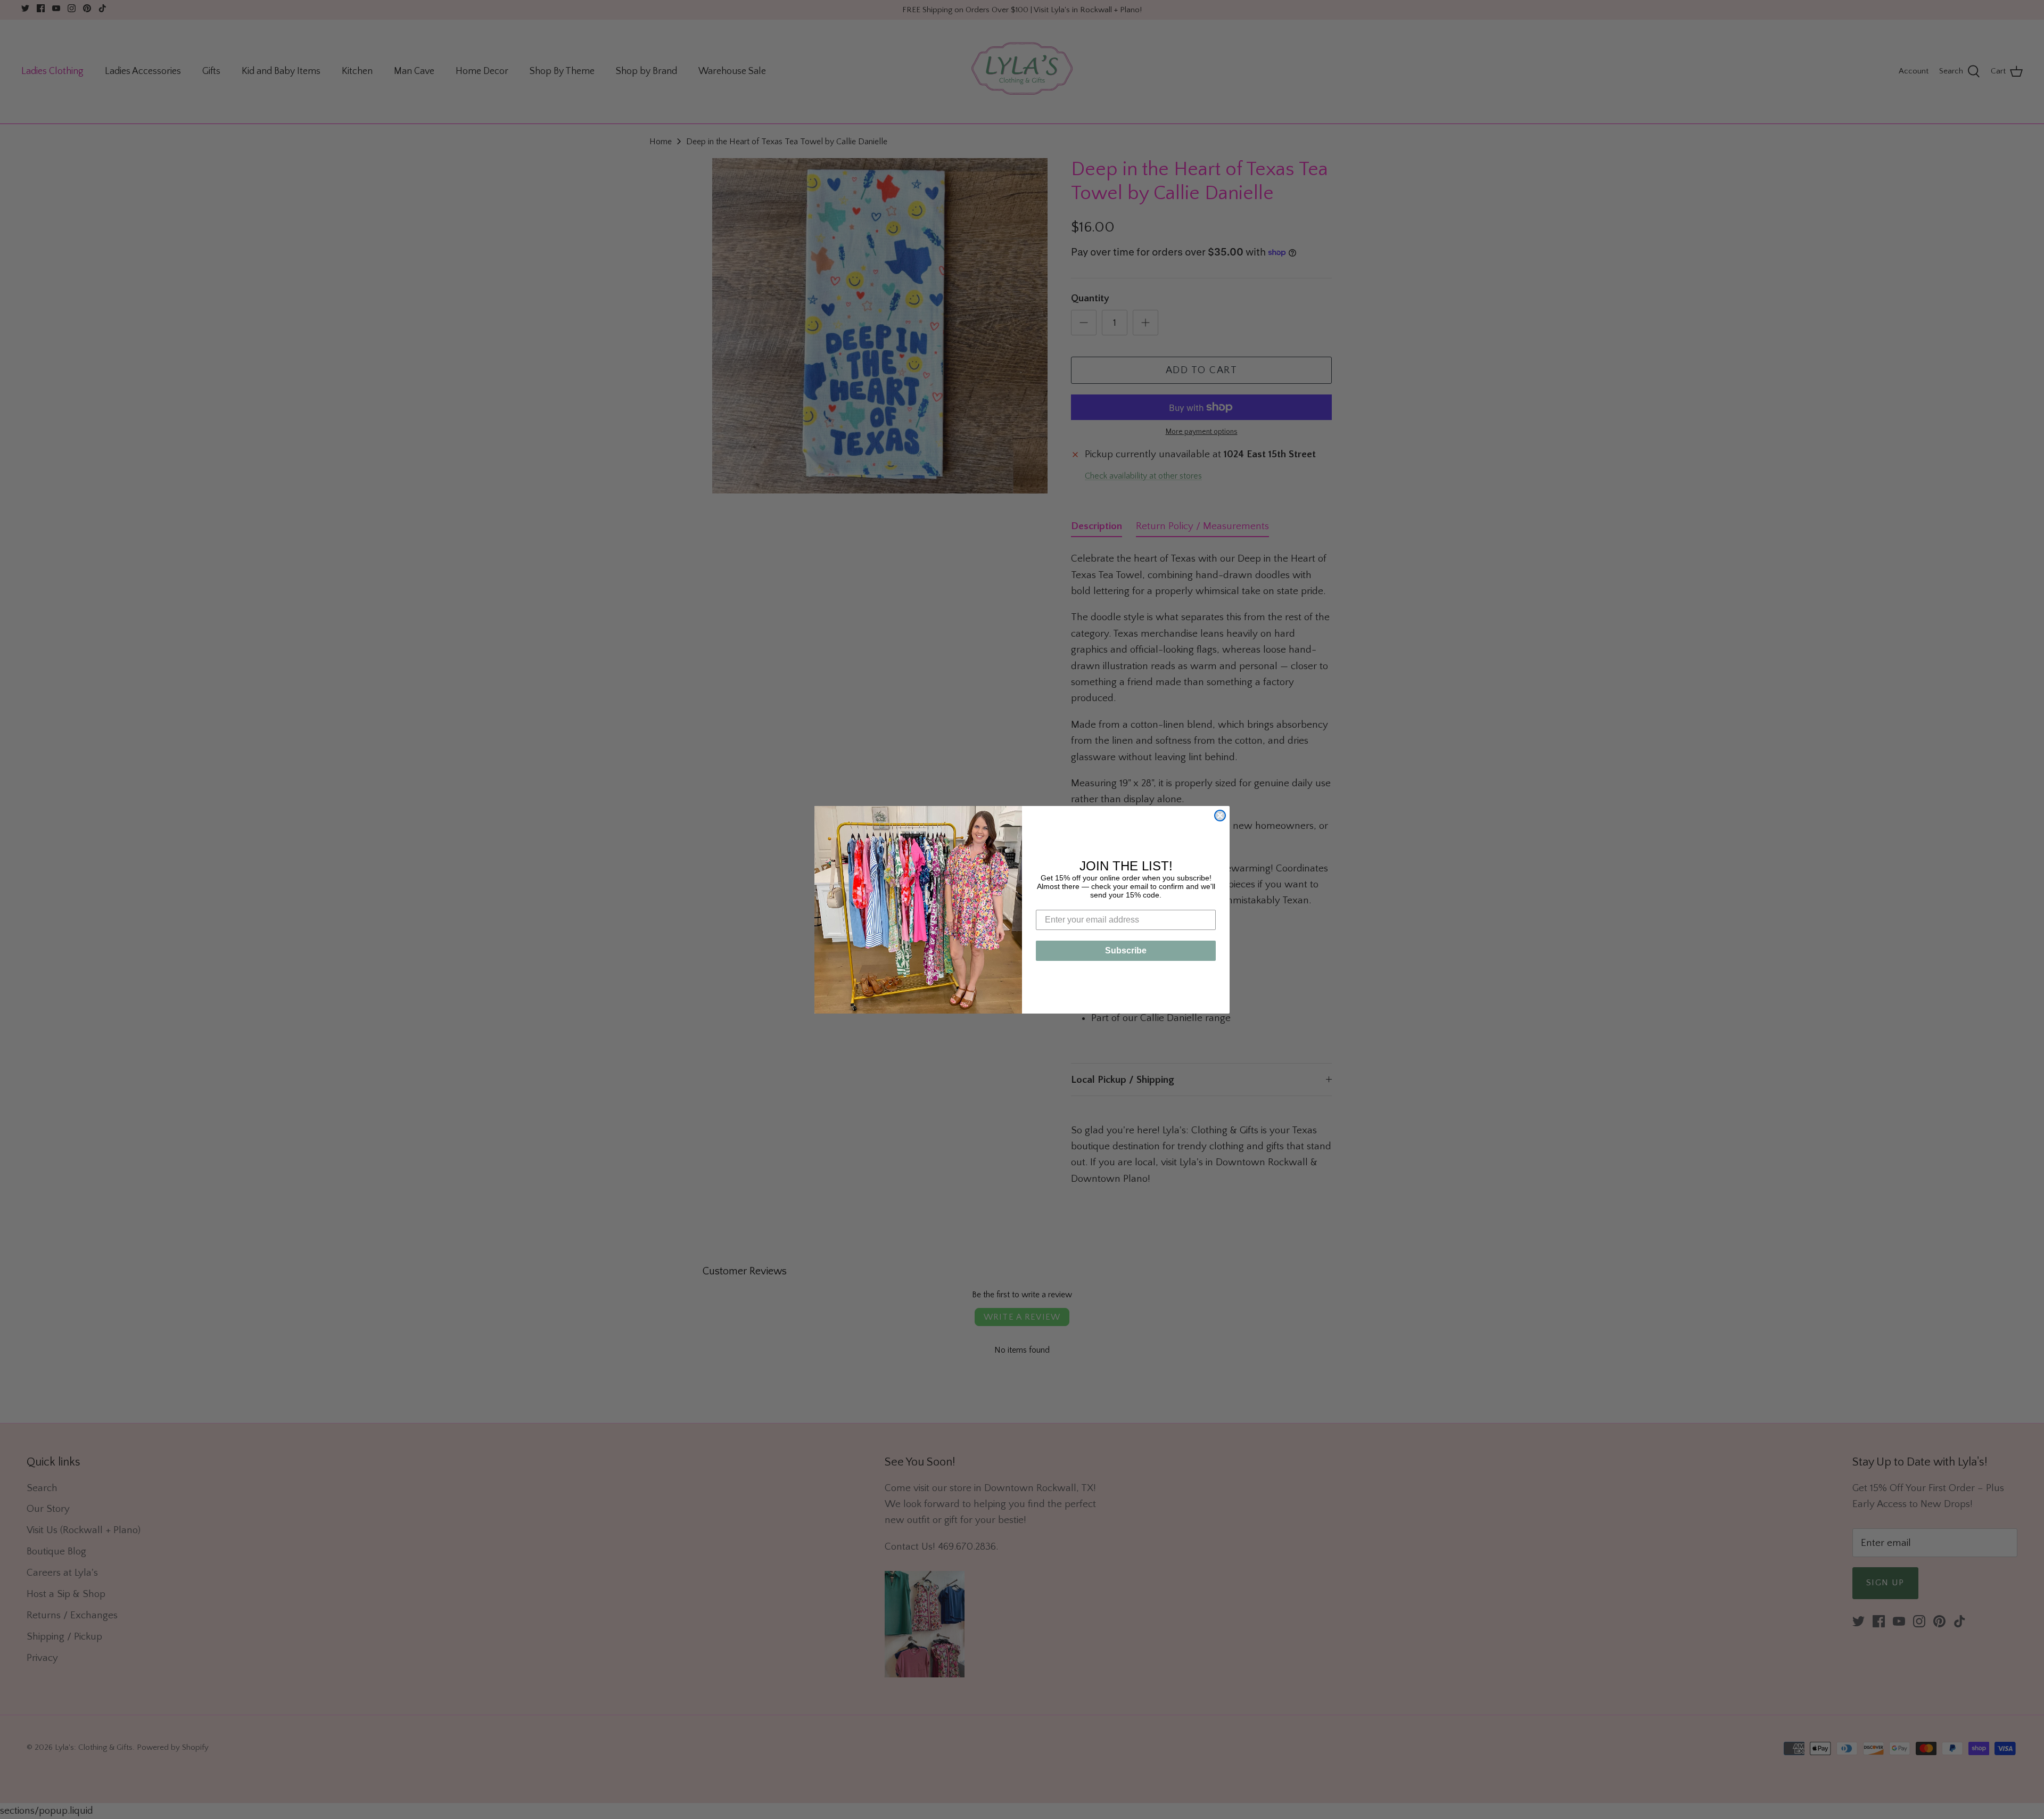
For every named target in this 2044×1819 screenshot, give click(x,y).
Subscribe (1126, 950)
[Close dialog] (1220, 816)
